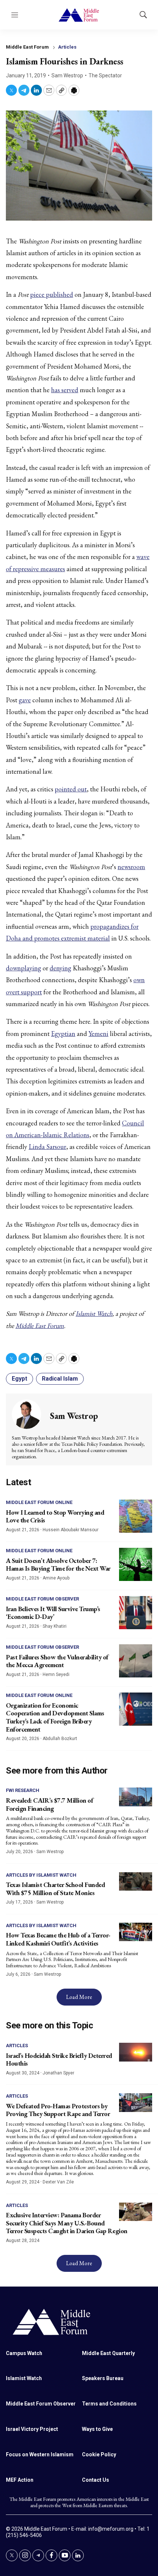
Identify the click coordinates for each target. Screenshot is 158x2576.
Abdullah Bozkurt (60, 1739)
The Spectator (105, 75)
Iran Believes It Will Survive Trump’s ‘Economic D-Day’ (53, 1613)
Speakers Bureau (103, 2378)
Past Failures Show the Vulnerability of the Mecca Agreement (57, 1661)
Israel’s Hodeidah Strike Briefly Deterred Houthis (59, 2060)
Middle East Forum (40, 1326)
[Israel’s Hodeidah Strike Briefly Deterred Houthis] (136, 2052)
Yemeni (98, 1034)
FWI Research (23, 1790)
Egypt (19, 1379)
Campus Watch (24, 2353)
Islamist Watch (94, 1313)
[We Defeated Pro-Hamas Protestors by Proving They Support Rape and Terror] (136, 2103)
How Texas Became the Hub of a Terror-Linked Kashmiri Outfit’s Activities (58, 1939)
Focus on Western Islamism (40, 2454)
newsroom (131, 867)
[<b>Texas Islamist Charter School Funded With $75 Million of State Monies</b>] (136, 1882)
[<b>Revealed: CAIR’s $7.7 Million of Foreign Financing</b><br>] (136, 1797)
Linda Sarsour (47, 1147)
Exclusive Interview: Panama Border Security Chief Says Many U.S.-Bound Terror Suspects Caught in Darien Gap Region (67, 2223)
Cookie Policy (99, 2454)
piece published (52, 294)
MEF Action (20, 2480)
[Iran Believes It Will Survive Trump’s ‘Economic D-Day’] (136, 1613)
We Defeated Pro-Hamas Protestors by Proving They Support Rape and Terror (58, 2110)
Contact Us (96, 2480)
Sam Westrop (67, 75)
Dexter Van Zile (58, 2182)
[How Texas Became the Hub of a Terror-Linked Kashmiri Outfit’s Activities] (136, 1932)
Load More (79, 1997)
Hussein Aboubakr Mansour (71, 1530)
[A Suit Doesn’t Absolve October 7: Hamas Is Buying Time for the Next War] (136, 1564)
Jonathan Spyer (58, 2073)
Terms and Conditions (109, 2404)
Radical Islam (60, 1379)
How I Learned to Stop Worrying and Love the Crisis (55, 1516)
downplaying (24, 968)
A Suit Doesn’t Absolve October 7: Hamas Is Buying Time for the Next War (58, 1565)
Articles (67, 47)
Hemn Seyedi (56, 1674)
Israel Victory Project (32, 2429)
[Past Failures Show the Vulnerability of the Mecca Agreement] (136, 1661)
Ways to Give (97, 2429)
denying (60, 968)
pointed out (71, 789)
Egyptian (63, 1034)
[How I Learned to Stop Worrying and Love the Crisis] (136, 1516)
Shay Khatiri (55, 1626)
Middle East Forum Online (39, 1502)
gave (25, 700)
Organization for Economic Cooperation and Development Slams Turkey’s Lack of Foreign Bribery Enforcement (55, 1717)
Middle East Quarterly (108, 2353)
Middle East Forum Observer (42, 1599)
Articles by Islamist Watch (41, 1875)
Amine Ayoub (56, 1578)
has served (65, 390)
